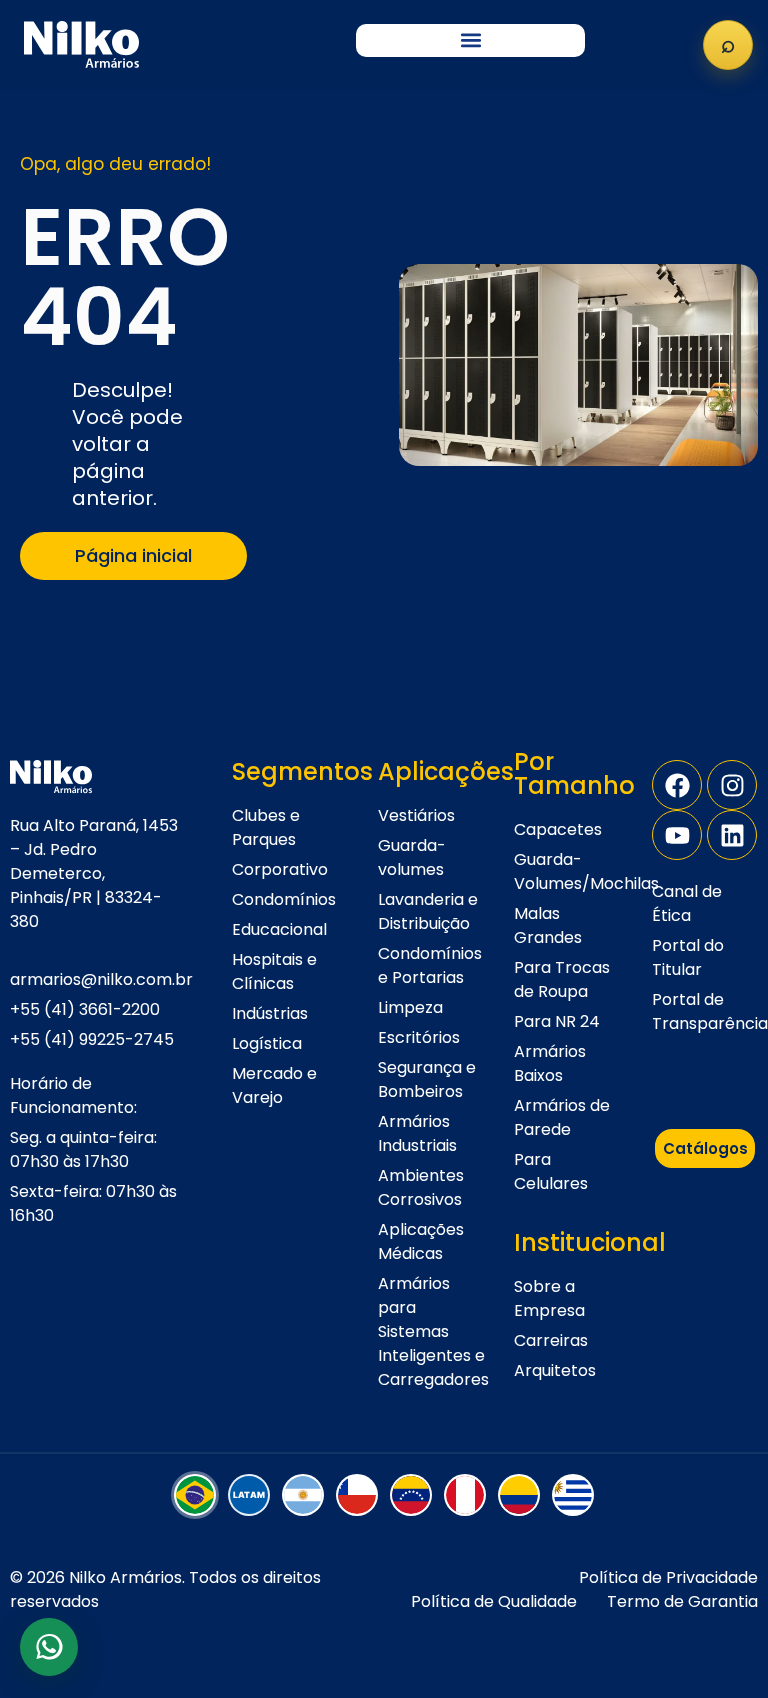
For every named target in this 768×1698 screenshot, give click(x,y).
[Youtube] (677, 835)
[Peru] (465, 1495)
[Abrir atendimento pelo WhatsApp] (49, 1647)
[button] (470, 40)
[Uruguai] (573, 1495)
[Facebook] (677, 785)
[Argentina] (303, 1495)
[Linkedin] (732, 835)
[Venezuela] (411, 1495)
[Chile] (357, 1495)
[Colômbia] (519, 1495)
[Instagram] (732, 785)
